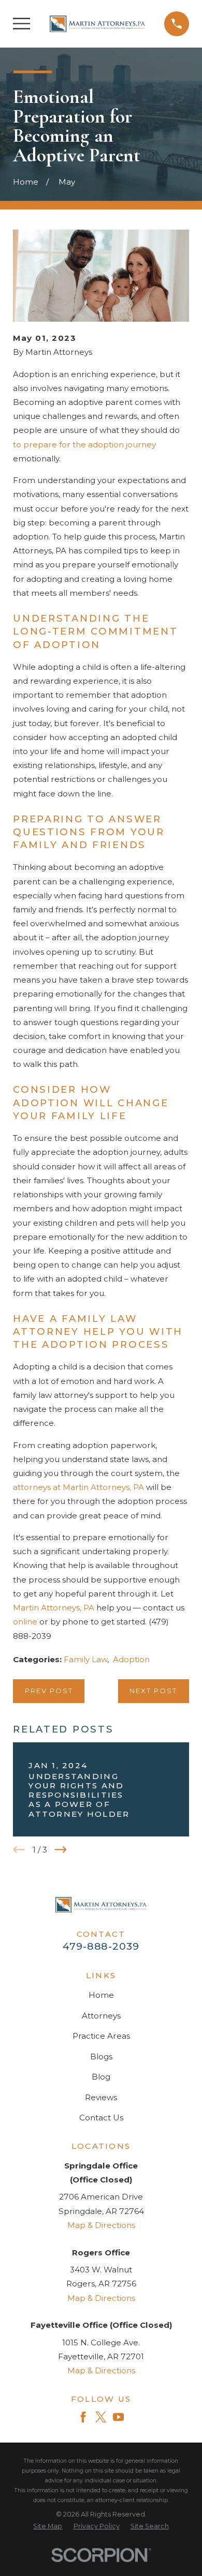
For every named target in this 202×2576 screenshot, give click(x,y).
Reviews (101, 2097)
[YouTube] (118, 2417)
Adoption (131, 1659)
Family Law (85, 1659)
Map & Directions (101, 2225)
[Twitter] (101, 2417)
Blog (101, 2077)
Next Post (153, 1691)
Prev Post (49, 1691)
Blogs (101, 2057)
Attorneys (101, 2016)
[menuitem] (48, 2527)
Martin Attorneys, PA (54, 1608)
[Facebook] (83, 2417)
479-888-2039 (101, 1946)
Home (101, 1995)
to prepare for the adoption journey (84, 445)
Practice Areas (101, 2036)
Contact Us (101, 2118)
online (25, 1622)
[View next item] (61, 1850)
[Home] (97, 24)
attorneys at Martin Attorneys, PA (78, 1487)
